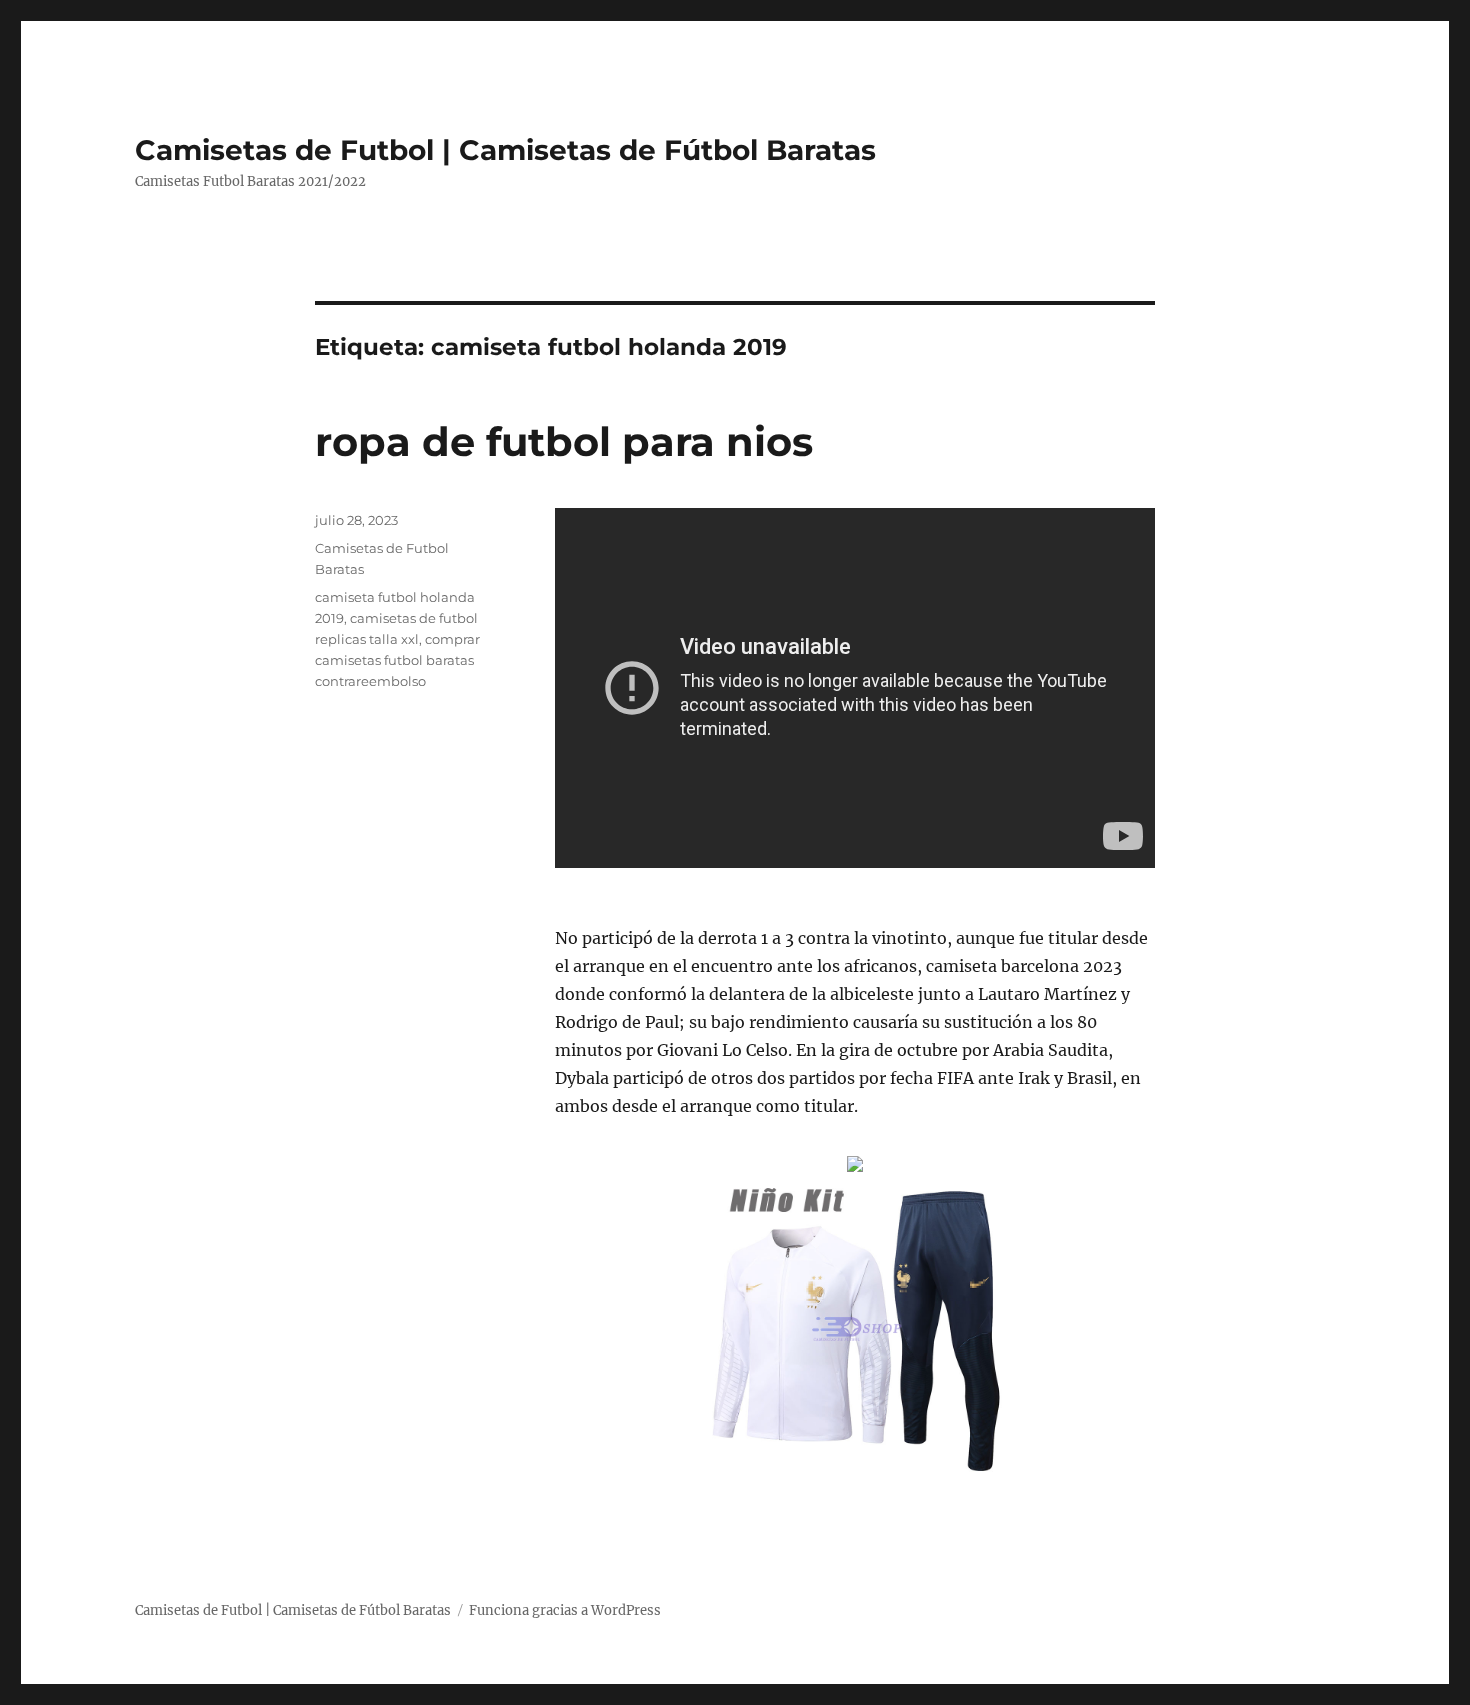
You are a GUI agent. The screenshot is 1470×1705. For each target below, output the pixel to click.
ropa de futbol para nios (564, 441)
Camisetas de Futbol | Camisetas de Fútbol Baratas (505, 150)
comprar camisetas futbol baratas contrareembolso (397, 660)
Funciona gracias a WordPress (565, 1610)
